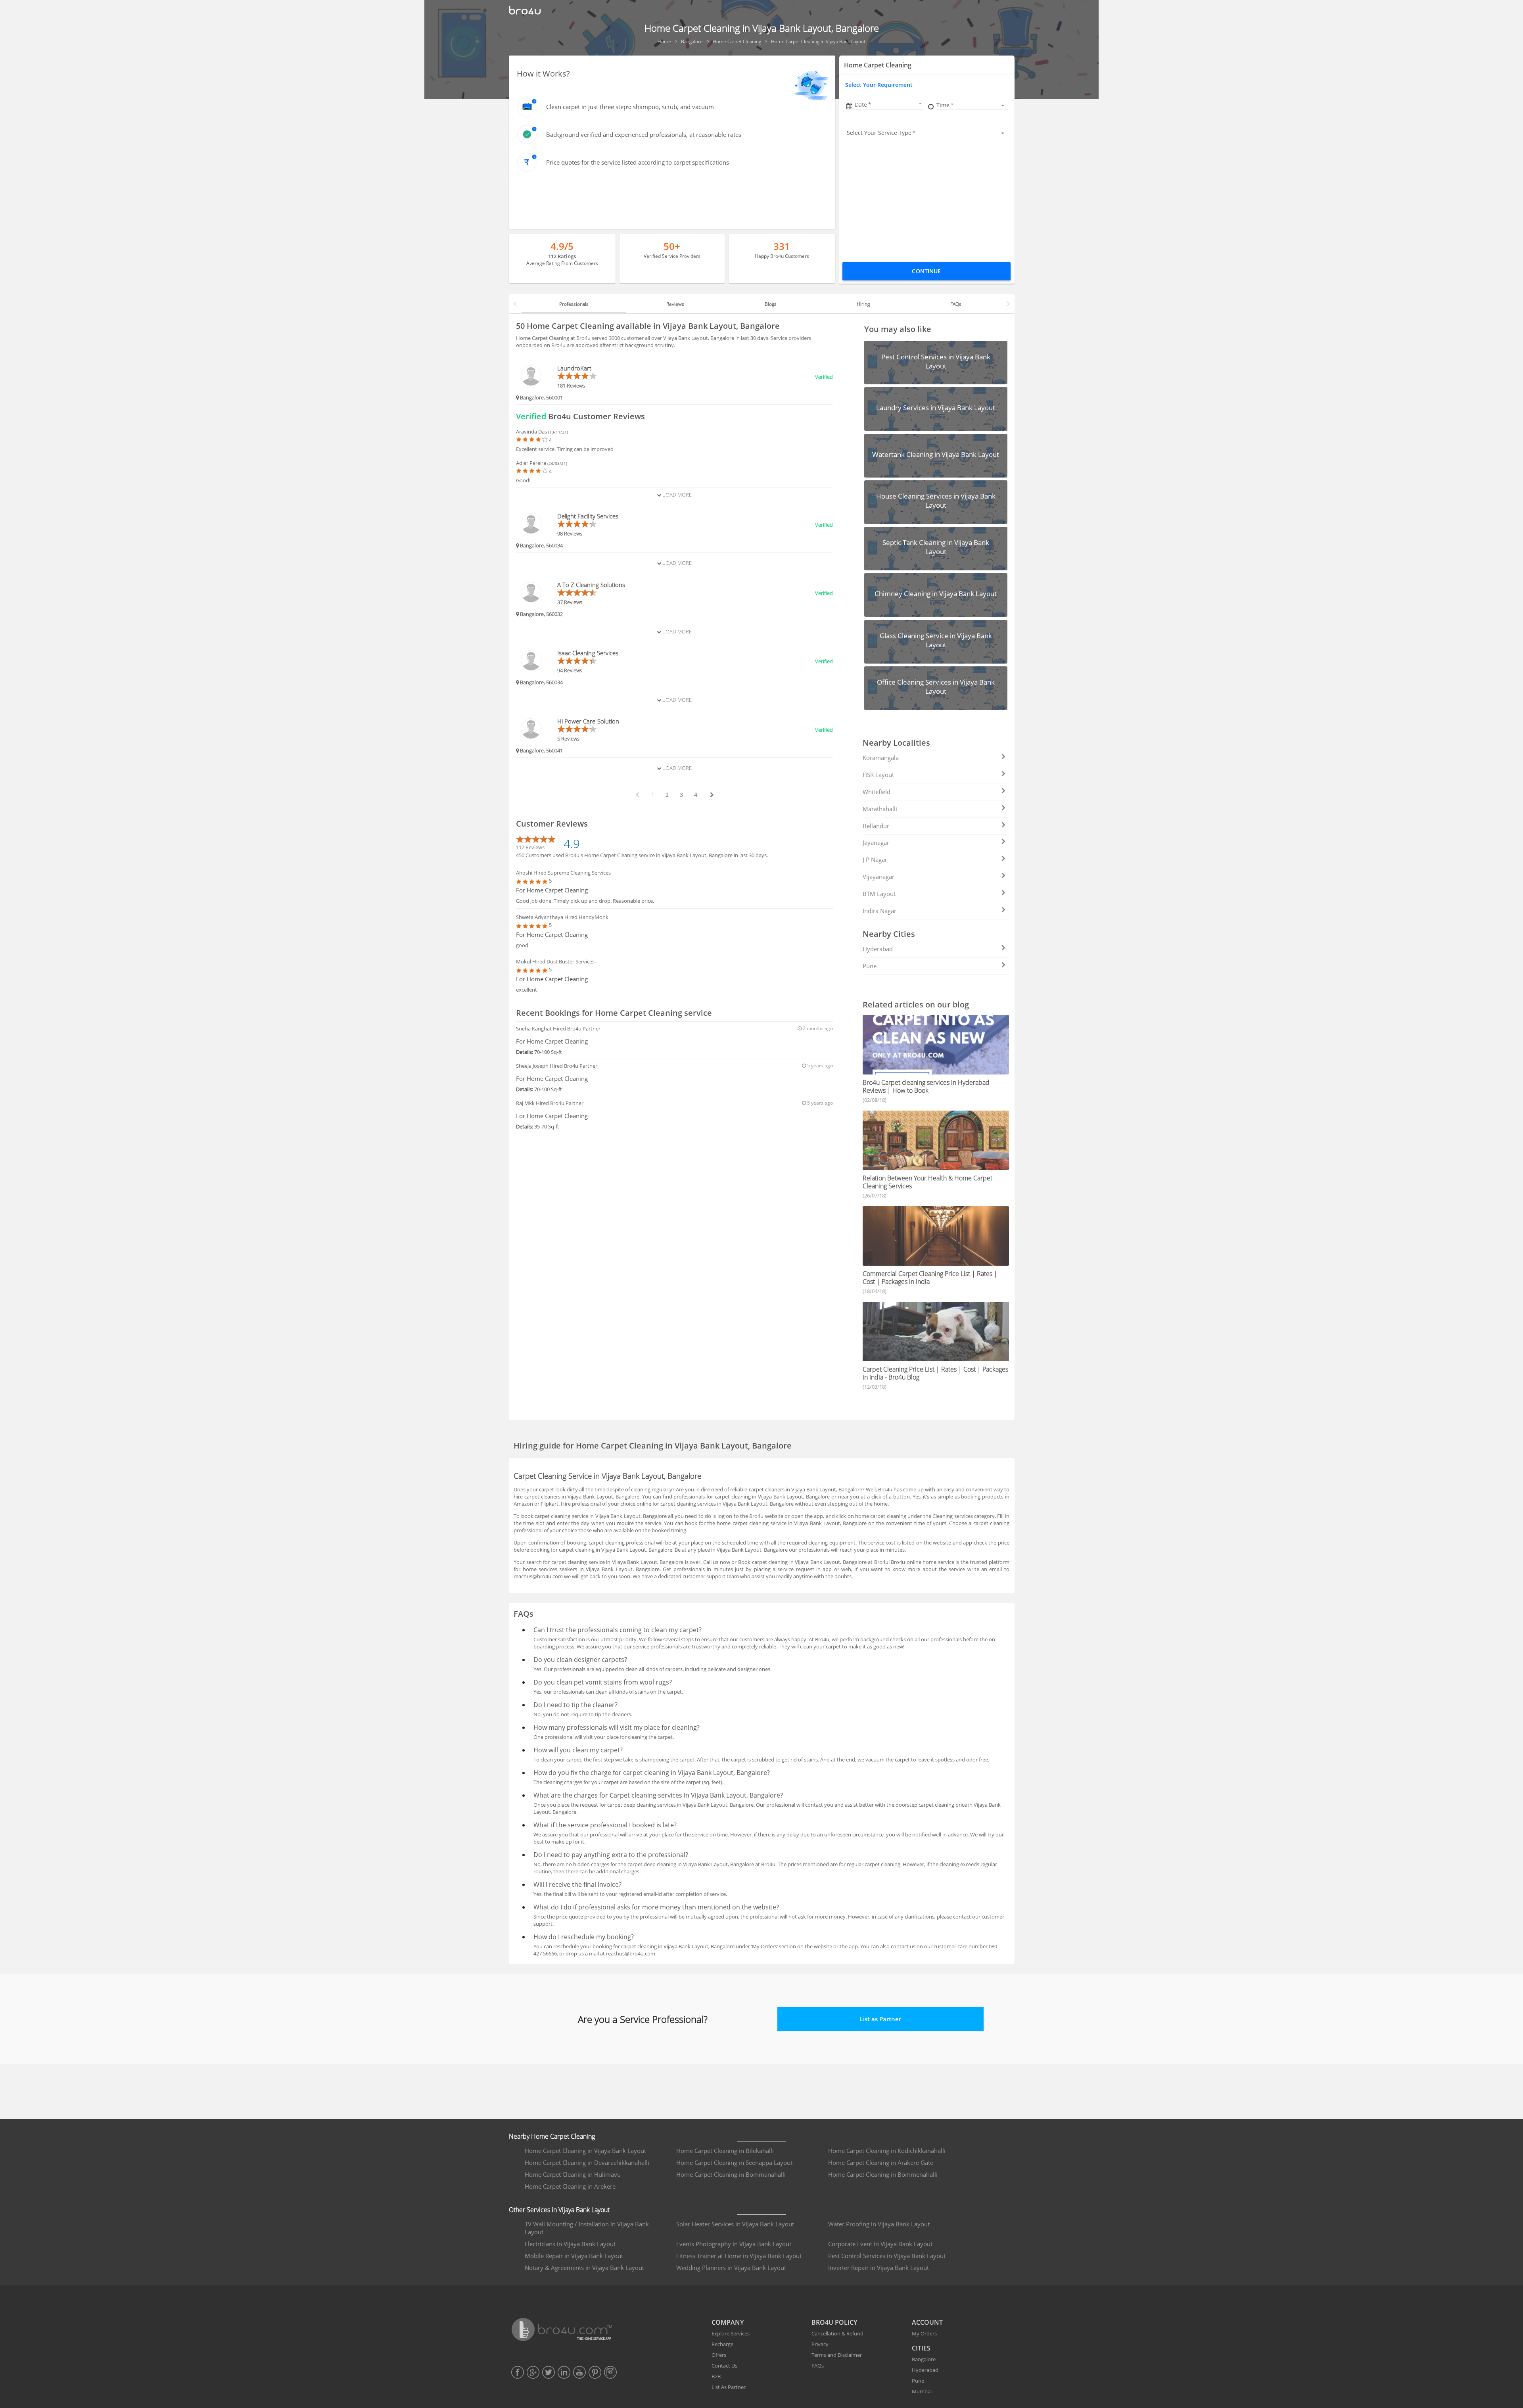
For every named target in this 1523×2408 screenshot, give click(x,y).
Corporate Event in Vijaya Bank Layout (880, 2244)
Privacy (820, 2344)
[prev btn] (637, 795)
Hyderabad (878, 949)
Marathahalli (880, 809)
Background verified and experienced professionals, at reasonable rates (644, 134)
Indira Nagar (879, 911)
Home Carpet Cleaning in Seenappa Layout (734, 2162)
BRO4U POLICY (834, 2322)
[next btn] (712, 795)
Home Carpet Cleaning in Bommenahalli (883, 2174)
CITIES (921, 2348)
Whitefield (877, 792)
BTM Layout (879, 894)
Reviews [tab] (675, 304)
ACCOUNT (927, 2322)
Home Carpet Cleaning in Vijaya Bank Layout (585, 2151)
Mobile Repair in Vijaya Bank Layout (574, 2256)
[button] (889, 105)
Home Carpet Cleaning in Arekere (570, 2186)
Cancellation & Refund (837, 2333)
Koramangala (881, 758)
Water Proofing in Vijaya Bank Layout (879, 2224)
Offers (719, 2355)
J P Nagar (875, 860)
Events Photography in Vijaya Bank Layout (734, 2244)
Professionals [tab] (574, 304)
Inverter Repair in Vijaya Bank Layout (879, 2268)
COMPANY (728, 2322)
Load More (676, 495)
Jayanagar (876, 842)
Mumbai (922, 2391)
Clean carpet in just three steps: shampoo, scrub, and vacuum (630, 107)
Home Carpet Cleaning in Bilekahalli (725, 2151)
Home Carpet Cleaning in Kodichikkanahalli (887, 2151)
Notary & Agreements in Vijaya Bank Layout (584, 2268)
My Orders (924, 2333)
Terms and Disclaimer (837, 2355)
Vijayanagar (879, 877)
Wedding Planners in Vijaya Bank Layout (731, 2268)
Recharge (722, 2344)
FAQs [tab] (956, 304)
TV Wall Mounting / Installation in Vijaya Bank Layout (587, 2228)
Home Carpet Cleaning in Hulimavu (573, 2174)
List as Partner (880, 2019)
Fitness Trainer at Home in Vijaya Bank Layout (739, 2256)
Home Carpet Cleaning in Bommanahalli (731, 2174)
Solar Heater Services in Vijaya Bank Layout (735, 2224)
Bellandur (876, 826)
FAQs (818, 2366)
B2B (716, 2376)
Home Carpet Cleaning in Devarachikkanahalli (587, 2162)
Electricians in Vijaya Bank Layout (570, 2244)
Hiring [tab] (863, 304)
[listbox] (972, 105)
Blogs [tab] (771, 304)
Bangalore (924, 2359)
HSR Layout (878, 775)
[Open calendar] (920, 104)
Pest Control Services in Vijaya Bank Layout (887, 2256)
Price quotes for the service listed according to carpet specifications (638, 162)
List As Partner (729, 2387)
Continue (926, 271)
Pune (870, 966)
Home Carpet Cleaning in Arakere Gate (881, 2162)
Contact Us (724, 2366)
